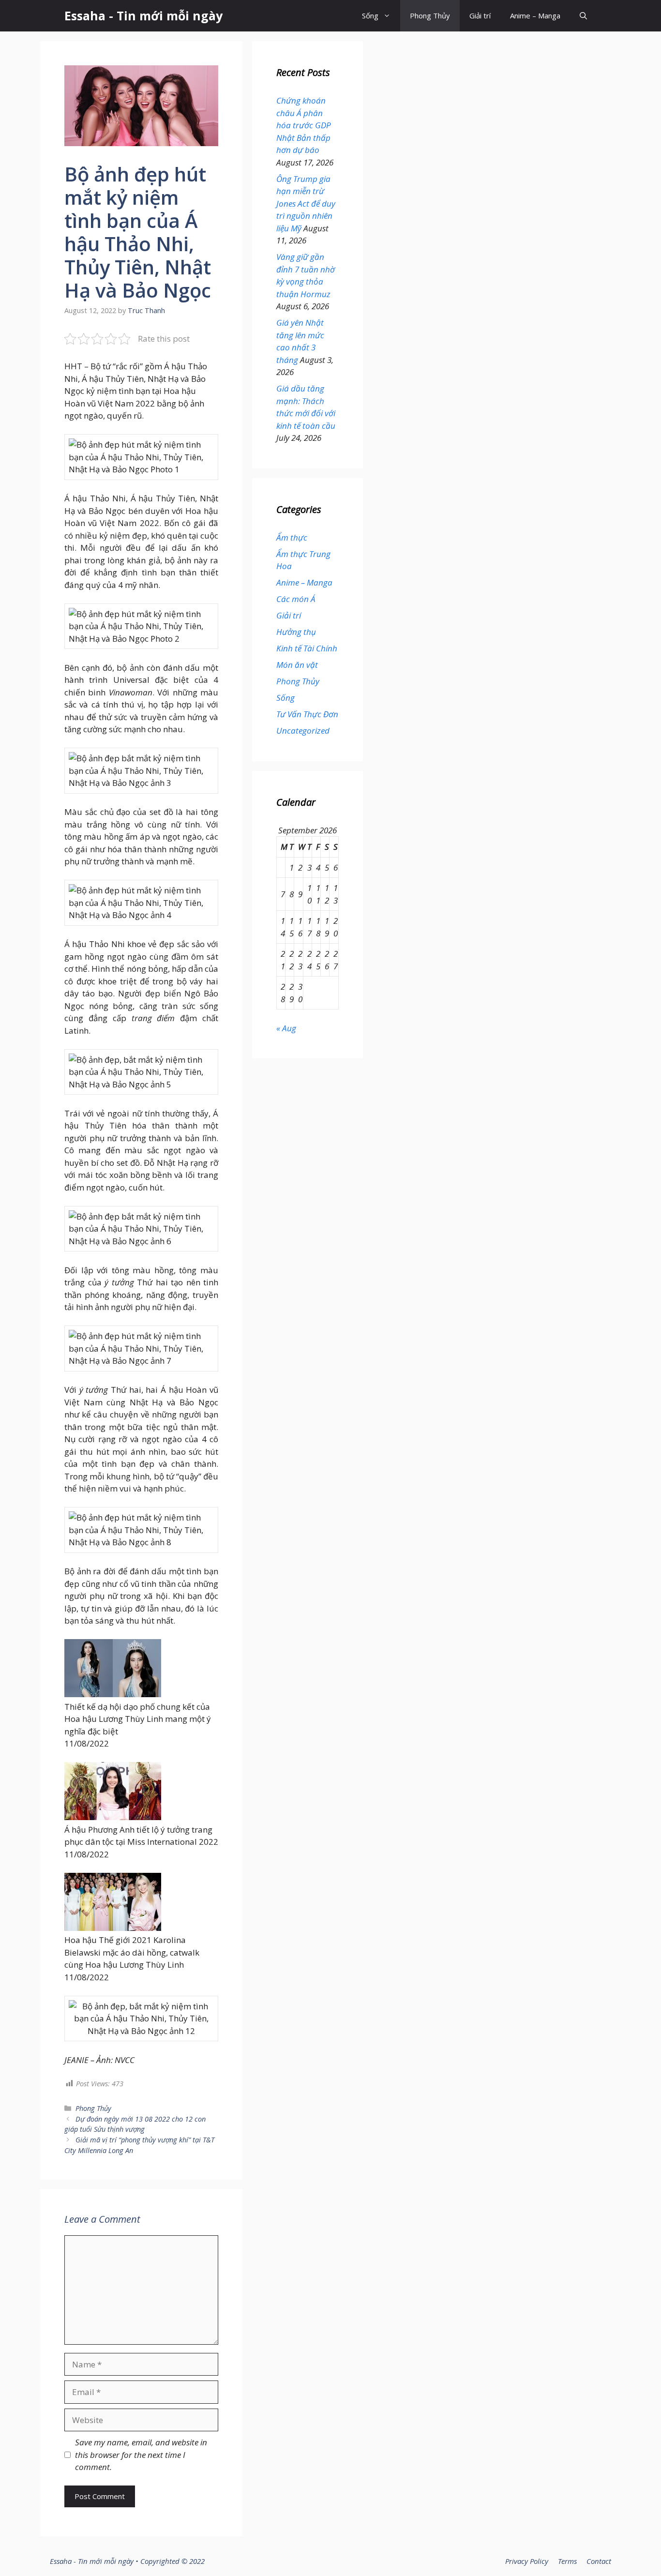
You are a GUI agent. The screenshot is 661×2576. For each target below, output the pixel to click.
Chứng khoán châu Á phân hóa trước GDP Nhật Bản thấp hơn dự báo (304, 125)
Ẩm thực (292, 537)
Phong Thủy (430, 15)
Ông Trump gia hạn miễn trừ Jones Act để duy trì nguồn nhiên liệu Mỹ (306, 203)
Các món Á (296, 599)
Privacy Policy (527, 2561)
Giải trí (480, 15)
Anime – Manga (535, 15)
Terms (567, 2561)
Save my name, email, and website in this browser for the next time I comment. (141, 2455)
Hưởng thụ (296, 632)
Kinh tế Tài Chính (307, 648)
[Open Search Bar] (583, 16)
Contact (599, 2561)
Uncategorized (303, 731)
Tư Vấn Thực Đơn (307, 714)
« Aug (286, 1028)
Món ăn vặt (297, 665)
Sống (370, 15)
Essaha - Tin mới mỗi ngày (143, 15)
